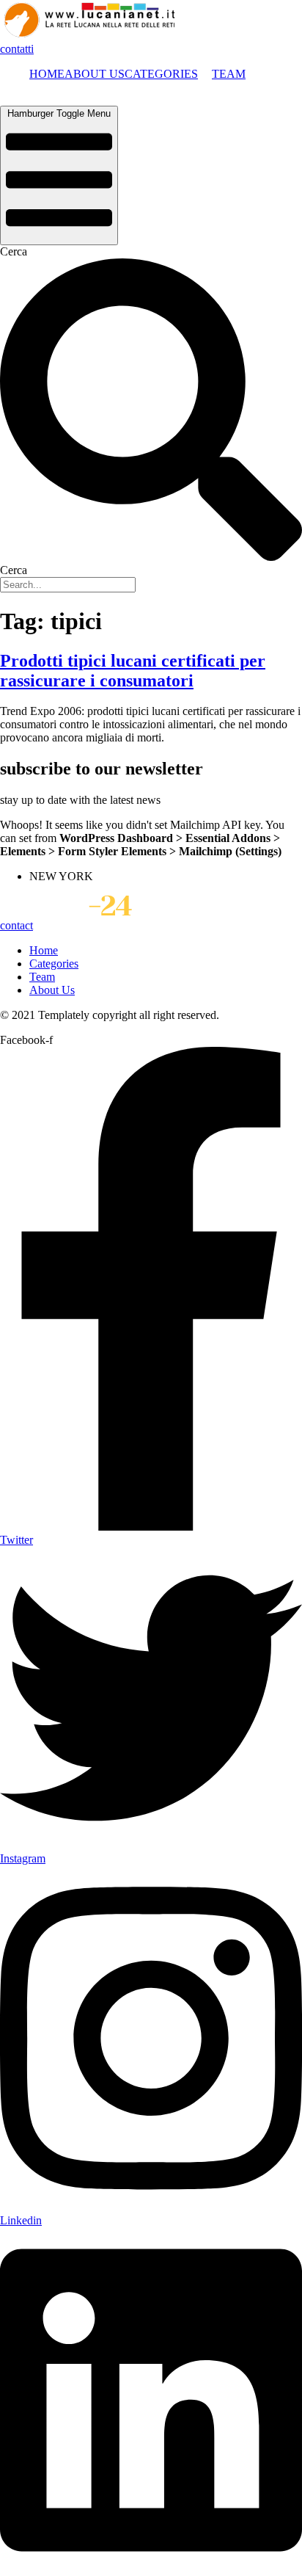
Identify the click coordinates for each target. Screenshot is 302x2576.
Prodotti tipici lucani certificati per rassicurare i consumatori (133, 671)
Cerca (14, 251)
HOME (47, 74)
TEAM (229, 74)
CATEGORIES (161, 74)
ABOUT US (95, 74)
